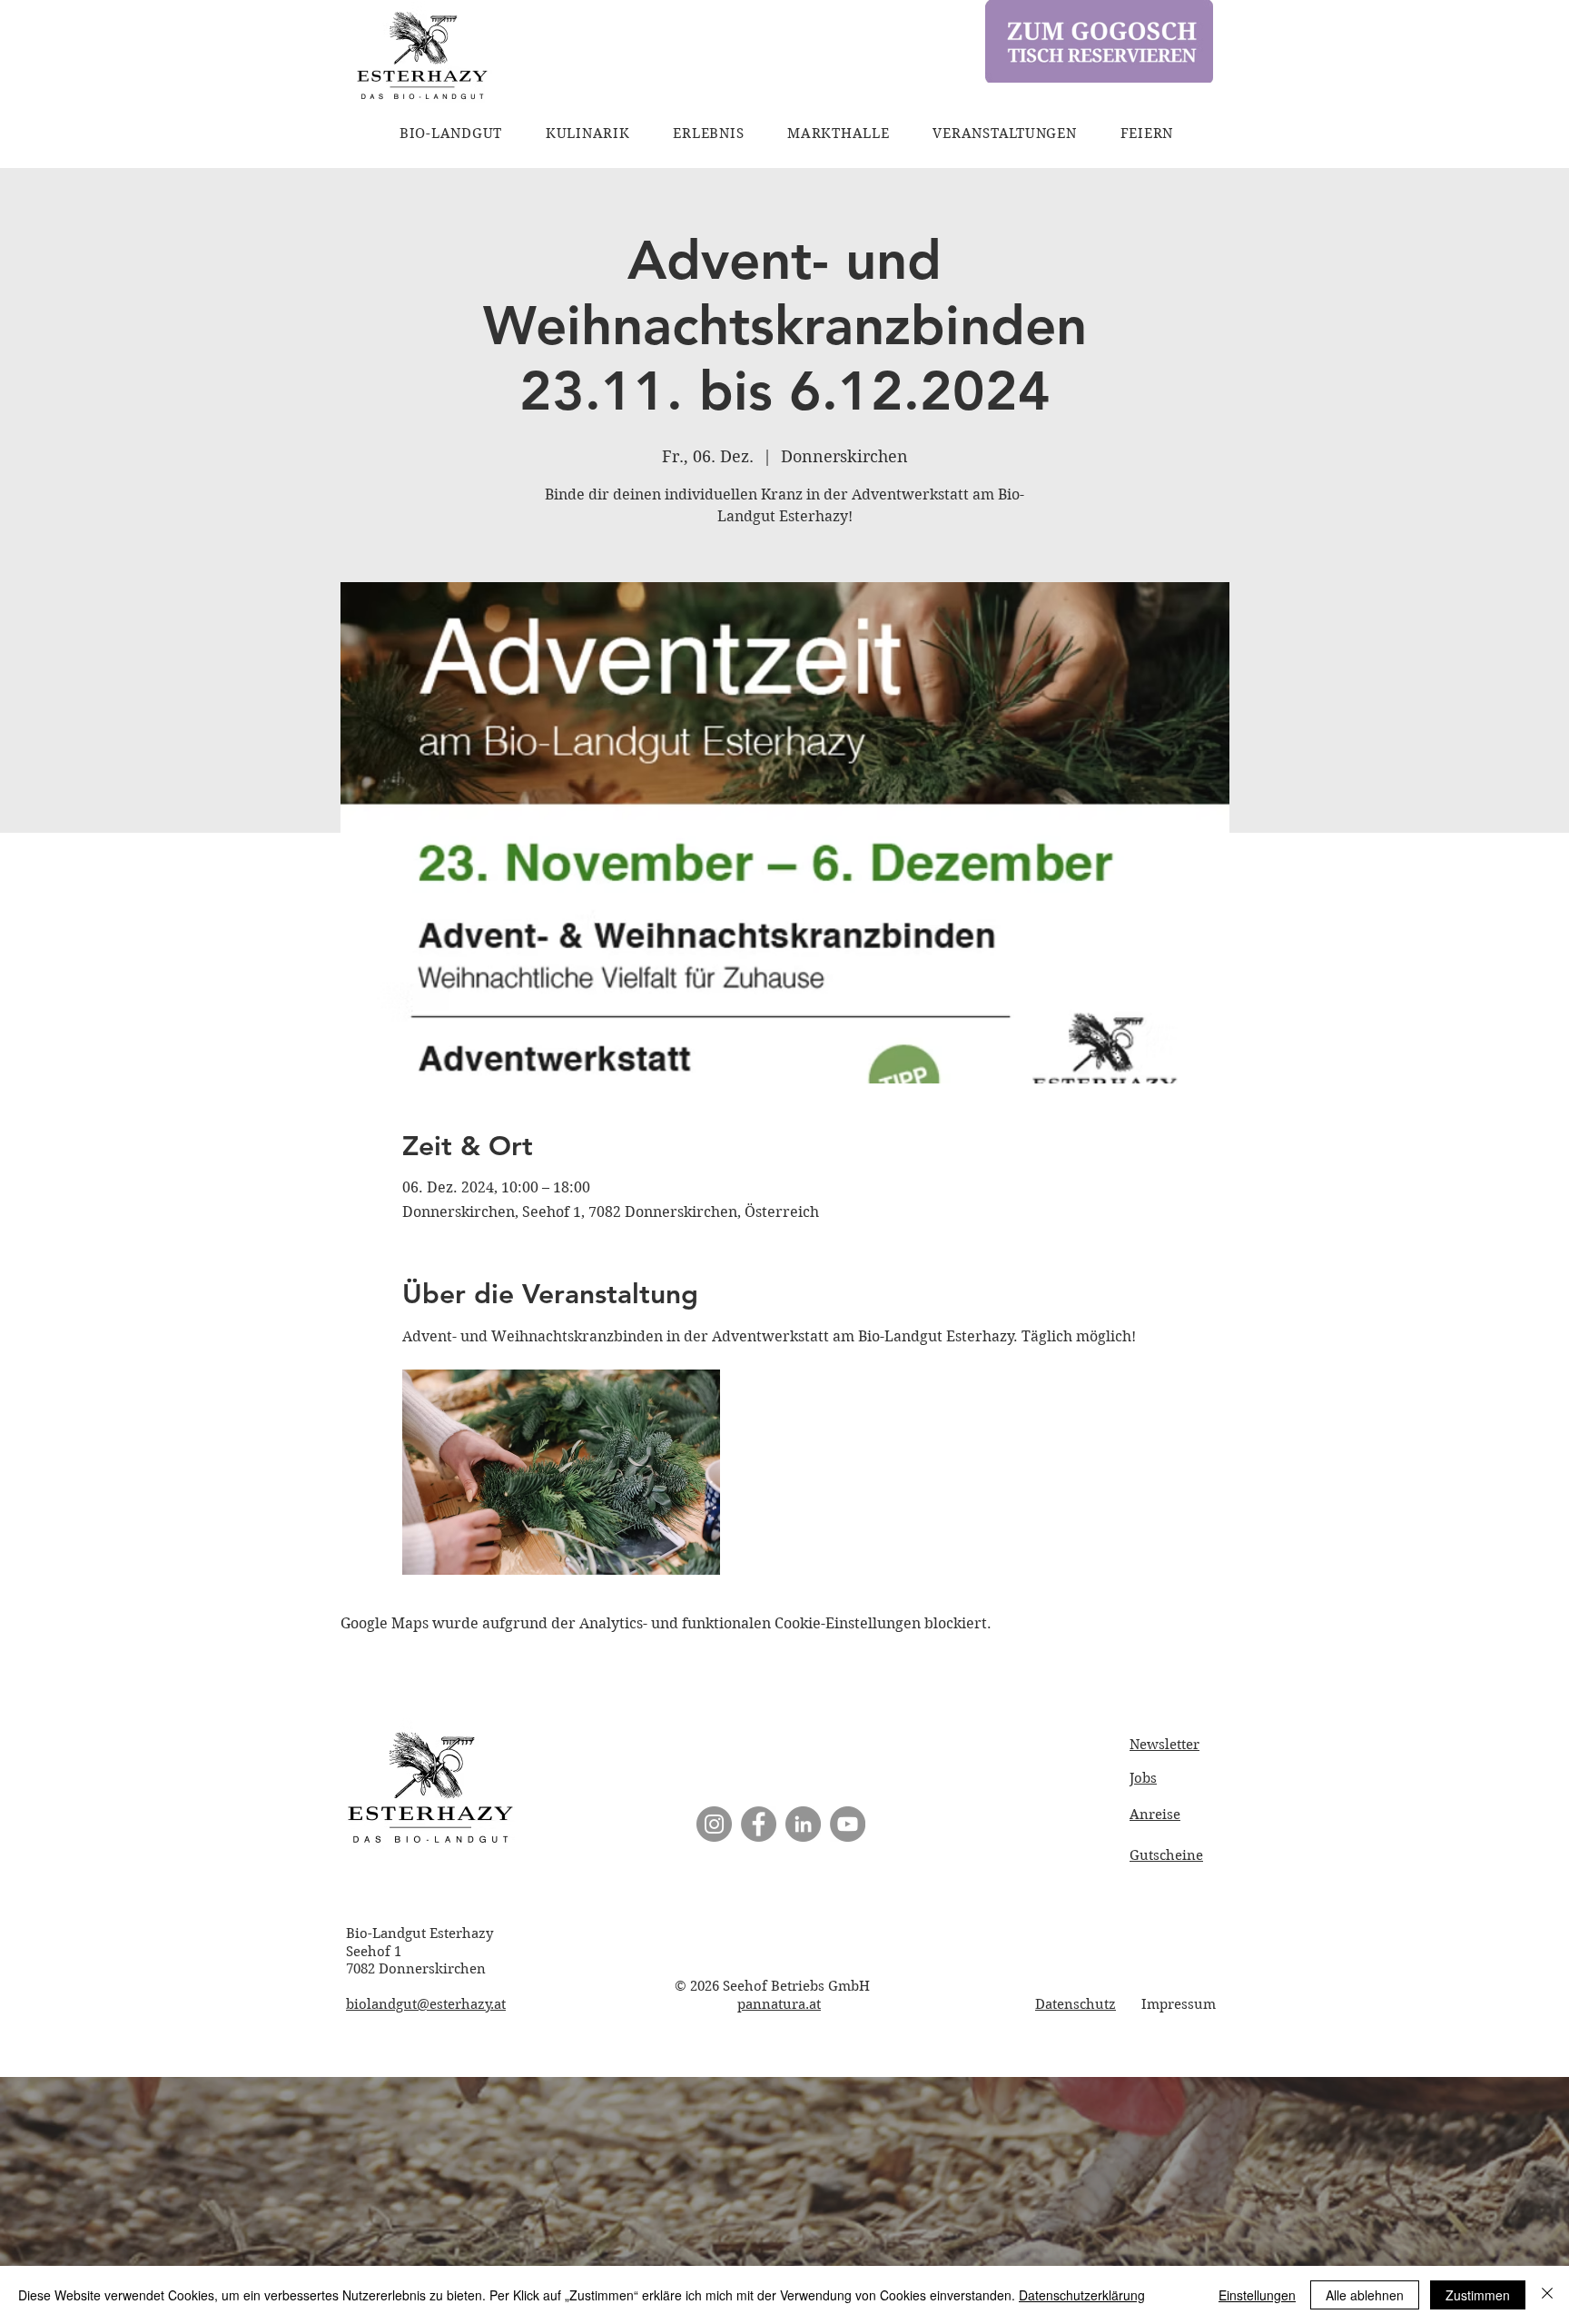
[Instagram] (714, 1824)
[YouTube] (848, 1824)
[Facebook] (759, 1824)
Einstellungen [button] (1257, 2295)
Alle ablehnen (1365, 2295)
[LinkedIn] (803, 1824)
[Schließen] (1547, 2295)
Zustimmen (1478, 2295)
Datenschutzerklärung (1082, 2295)
